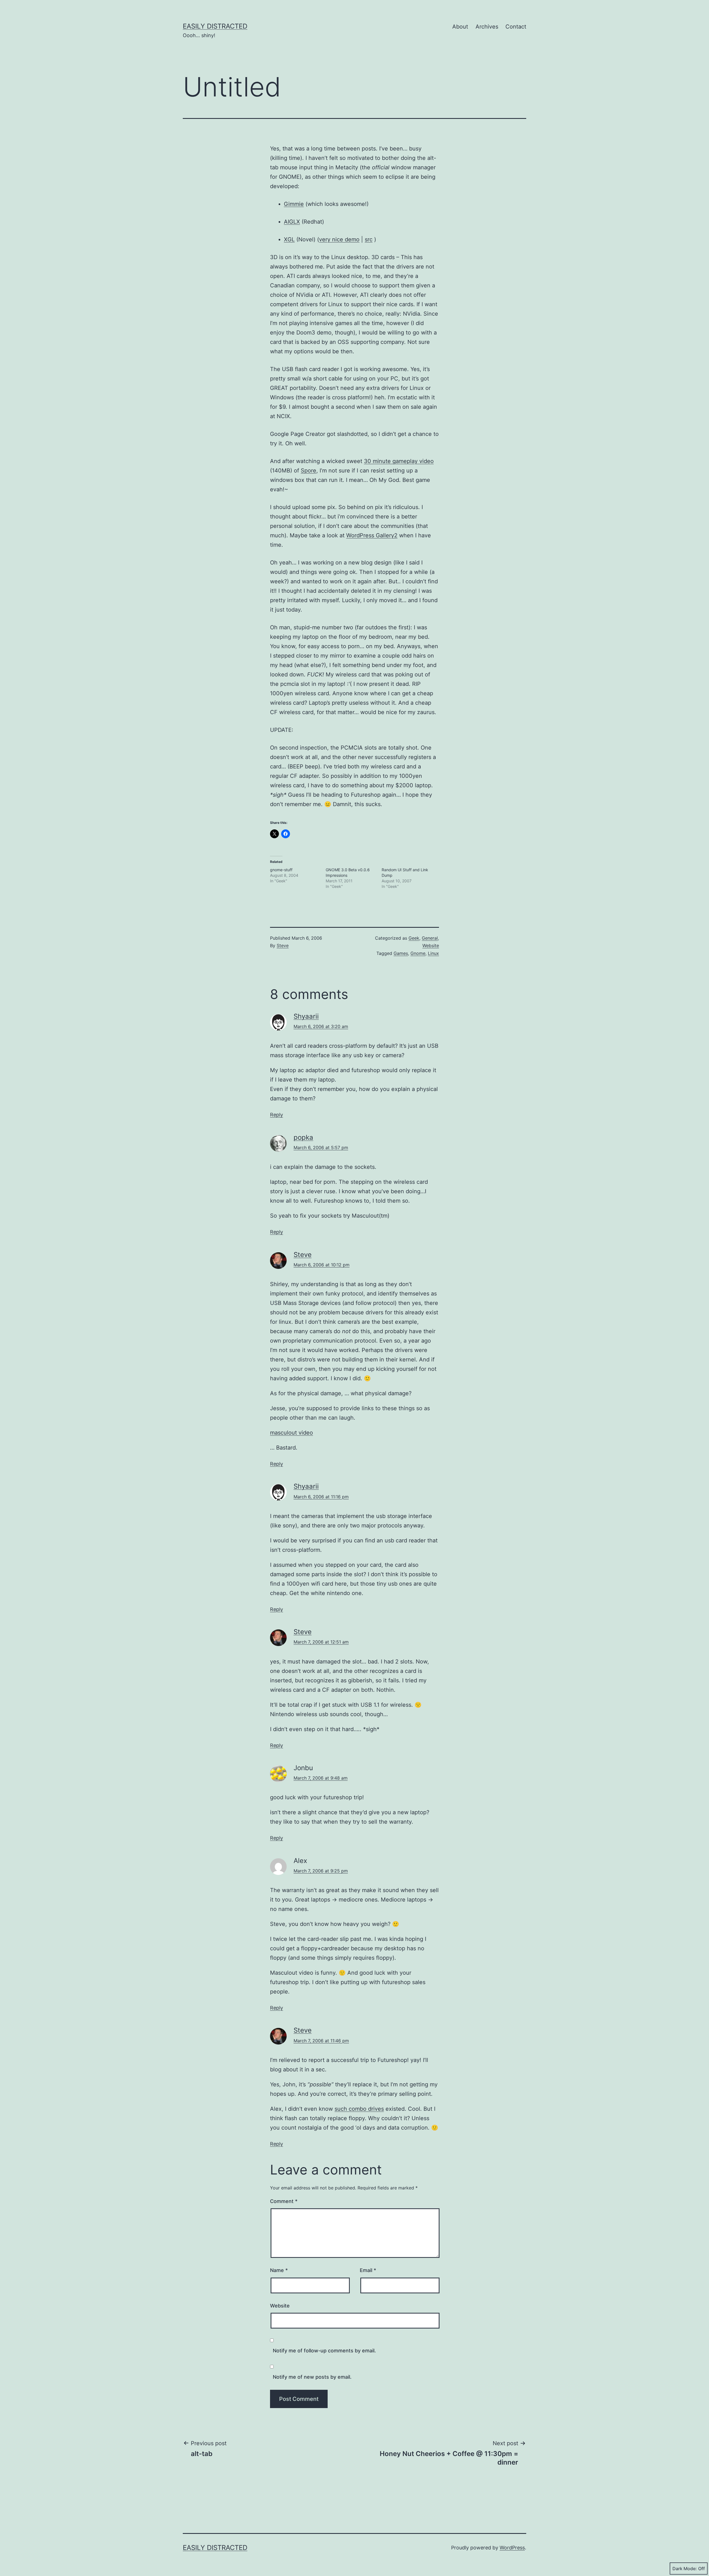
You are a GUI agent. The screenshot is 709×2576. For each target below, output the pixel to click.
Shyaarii (306, 1016)
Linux (433, 953)
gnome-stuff (281, 870)
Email (368, 2270)
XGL (289, 239)
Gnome (418, 953)
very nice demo (339, 239)
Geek (414, 938)
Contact (516, 27)
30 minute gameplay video (399, 461)
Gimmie (294, 204)
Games (401, 953)
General (430, 938)
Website (431, 945)
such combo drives (359, 2109)
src (369, 239)
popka (303, 1137)
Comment (284, 2201)
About (460, 27)
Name (279, 2270)
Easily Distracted (215, 26)
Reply (277, 1115)
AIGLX (292, 222)
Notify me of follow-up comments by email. (324, 2351)
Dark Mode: (685, 2569)
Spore (309, 471)
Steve (283, 945)
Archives (487, 27)
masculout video (291, 1433)
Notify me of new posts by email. (312, 2377)
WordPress (512, 2548)
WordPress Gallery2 (372, 535)
